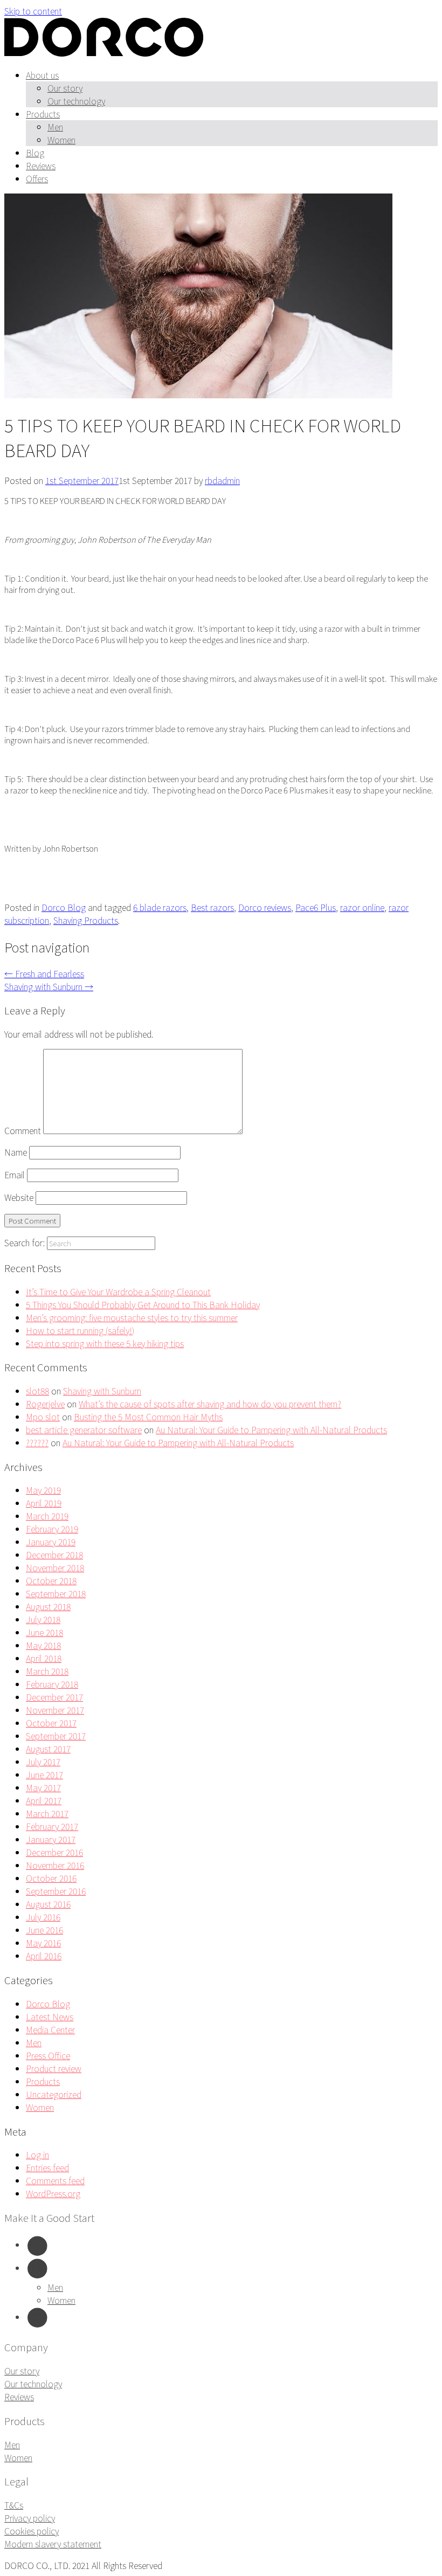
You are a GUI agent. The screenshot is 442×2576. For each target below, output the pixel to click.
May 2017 (43, 1787)
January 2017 (51, 1839)
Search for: (25, 1242)
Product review (54, 2068)
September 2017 (56, 1736)
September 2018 (56, 1593)
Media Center (50, 2029)
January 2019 (51, 1542)
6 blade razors (160, 907)
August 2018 (48, 1606)
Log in (37, 2154)
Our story (65, 88)
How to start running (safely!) (80, 1330)
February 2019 (52, 1529)
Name (16, 1152)
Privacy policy (30, 2518)
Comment (23, 1130)
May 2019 (43, 1490)
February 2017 (52, 1826)
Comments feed (55, 2180)
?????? (37, 1442)
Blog (35, 153)
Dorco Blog (64, 907)
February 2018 (52, 1684)
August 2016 (48, 1904)
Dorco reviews (265, 907)
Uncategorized (54, 2094)
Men (55, 127)
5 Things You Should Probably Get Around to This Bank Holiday (143, 1304)
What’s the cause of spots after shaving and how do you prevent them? (210, 1404)
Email (15, 1175)
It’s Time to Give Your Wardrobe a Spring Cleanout (118, 1292)
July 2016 (43, 1917)
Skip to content (33, 11)
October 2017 (51, 1723)
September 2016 (56, 1891)
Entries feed (47, 2167)
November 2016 (55, 1865)
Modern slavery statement (53, 2544)
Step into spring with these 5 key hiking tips (105, 1343)
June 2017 (44, 1774)
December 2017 (54, 1697)
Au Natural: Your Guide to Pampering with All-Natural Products (271, 1429)
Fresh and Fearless (44, 973)
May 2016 (43, 1943)
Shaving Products (86, 920)
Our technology (76, 101)
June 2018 (44, 1632)
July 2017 (43, 1762)
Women (61, 140)
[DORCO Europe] (104, 53)
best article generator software (84, 1429)
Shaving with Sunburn (49, 986)
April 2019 (44, 1503)
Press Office (48, 2055)
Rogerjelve (45, 1404)
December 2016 (54, 1852)
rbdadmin (222, 480)
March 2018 (47, 1671)
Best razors (212, 907)
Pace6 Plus (316, 907)
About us (42, 75)
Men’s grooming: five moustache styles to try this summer (132, 1317)
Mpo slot (43, 1417)
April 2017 (44, 1800)
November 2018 (55, 1567)
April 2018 (44, 1658)
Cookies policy (32, 2531)
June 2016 (44, 1930)
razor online (362, 907)
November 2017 (55, 1710)
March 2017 (47, 1813)
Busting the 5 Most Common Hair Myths (148, 1417)
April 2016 (44, 1956)
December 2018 (54, 1555)
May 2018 (43, 1645)
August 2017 (48, 1749)
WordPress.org (53, 2193)
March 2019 (47, 1516)
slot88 (37, 1391)
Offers (37, 178)
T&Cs (14, 2505)
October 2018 (51, 1580)
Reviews (41, 165)
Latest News (50, 2016)
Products (43, 114)
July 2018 (43, 1619)
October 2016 (51, 1878)
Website (19, 1197)
